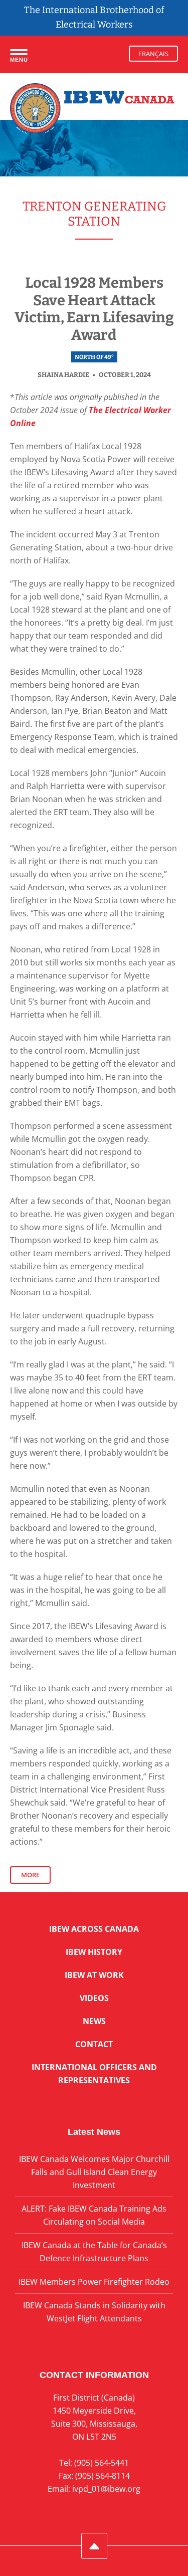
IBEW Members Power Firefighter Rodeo (94, 2282)
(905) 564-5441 (102, 2463)
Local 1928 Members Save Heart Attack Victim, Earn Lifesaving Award (94, 309)
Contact (94, 2044)
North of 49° (94, 357)
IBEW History (94, 1952)
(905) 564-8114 (103, 2476)
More (30, 1875)
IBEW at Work (94, 1975)
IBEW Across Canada (94, 1929)
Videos (94, 1998)
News (94, 2021)
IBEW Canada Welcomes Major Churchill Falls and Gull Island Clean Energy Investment (94, 2172)
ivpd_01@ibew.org (106, 2489)
